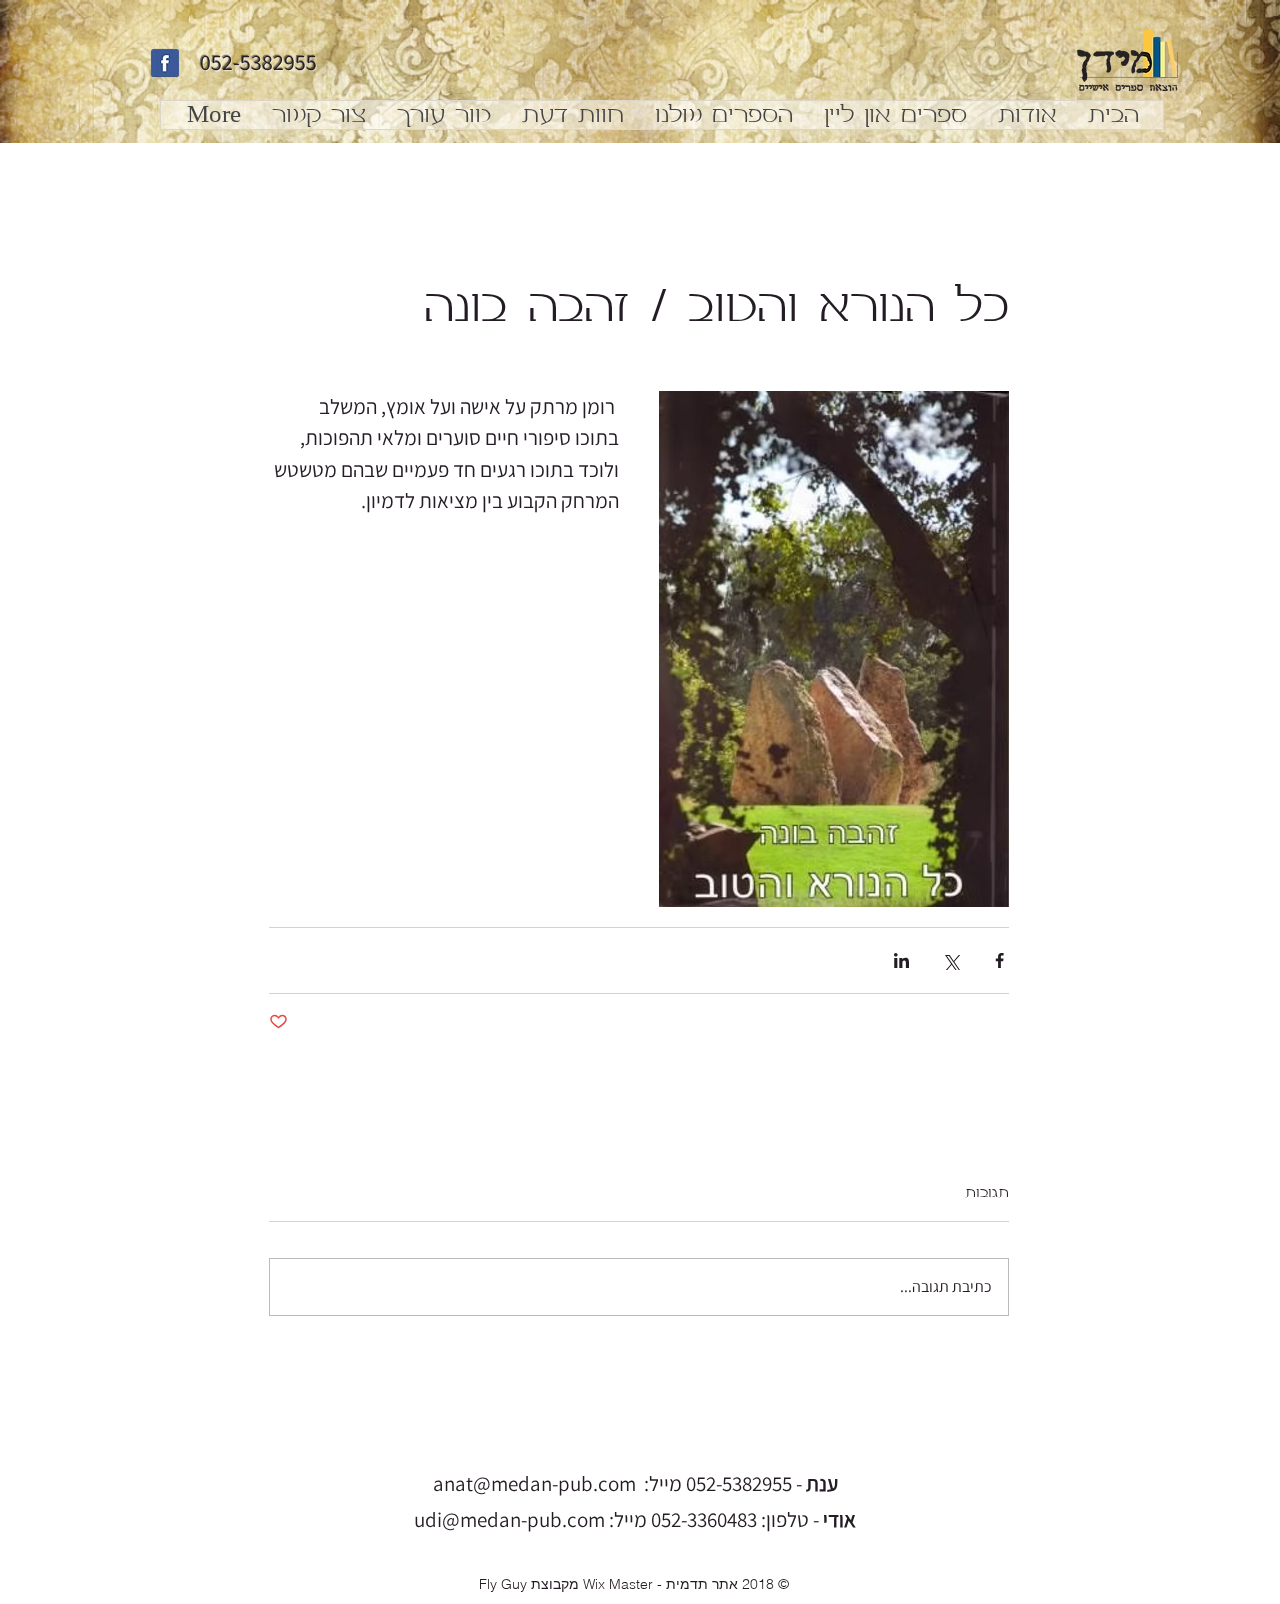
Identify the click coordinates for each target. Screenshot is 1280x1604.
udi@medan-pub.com (509, 1519)
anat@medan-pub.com (534, 1483)
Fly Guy (503, 1584)
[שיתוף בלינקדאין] (901, 960)
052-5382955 (258, 62)
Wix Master (618, 1584)
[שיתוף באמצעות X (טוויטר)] (950, 960)
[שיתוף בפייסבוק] (999, 960)
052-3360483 (704, 1519)
